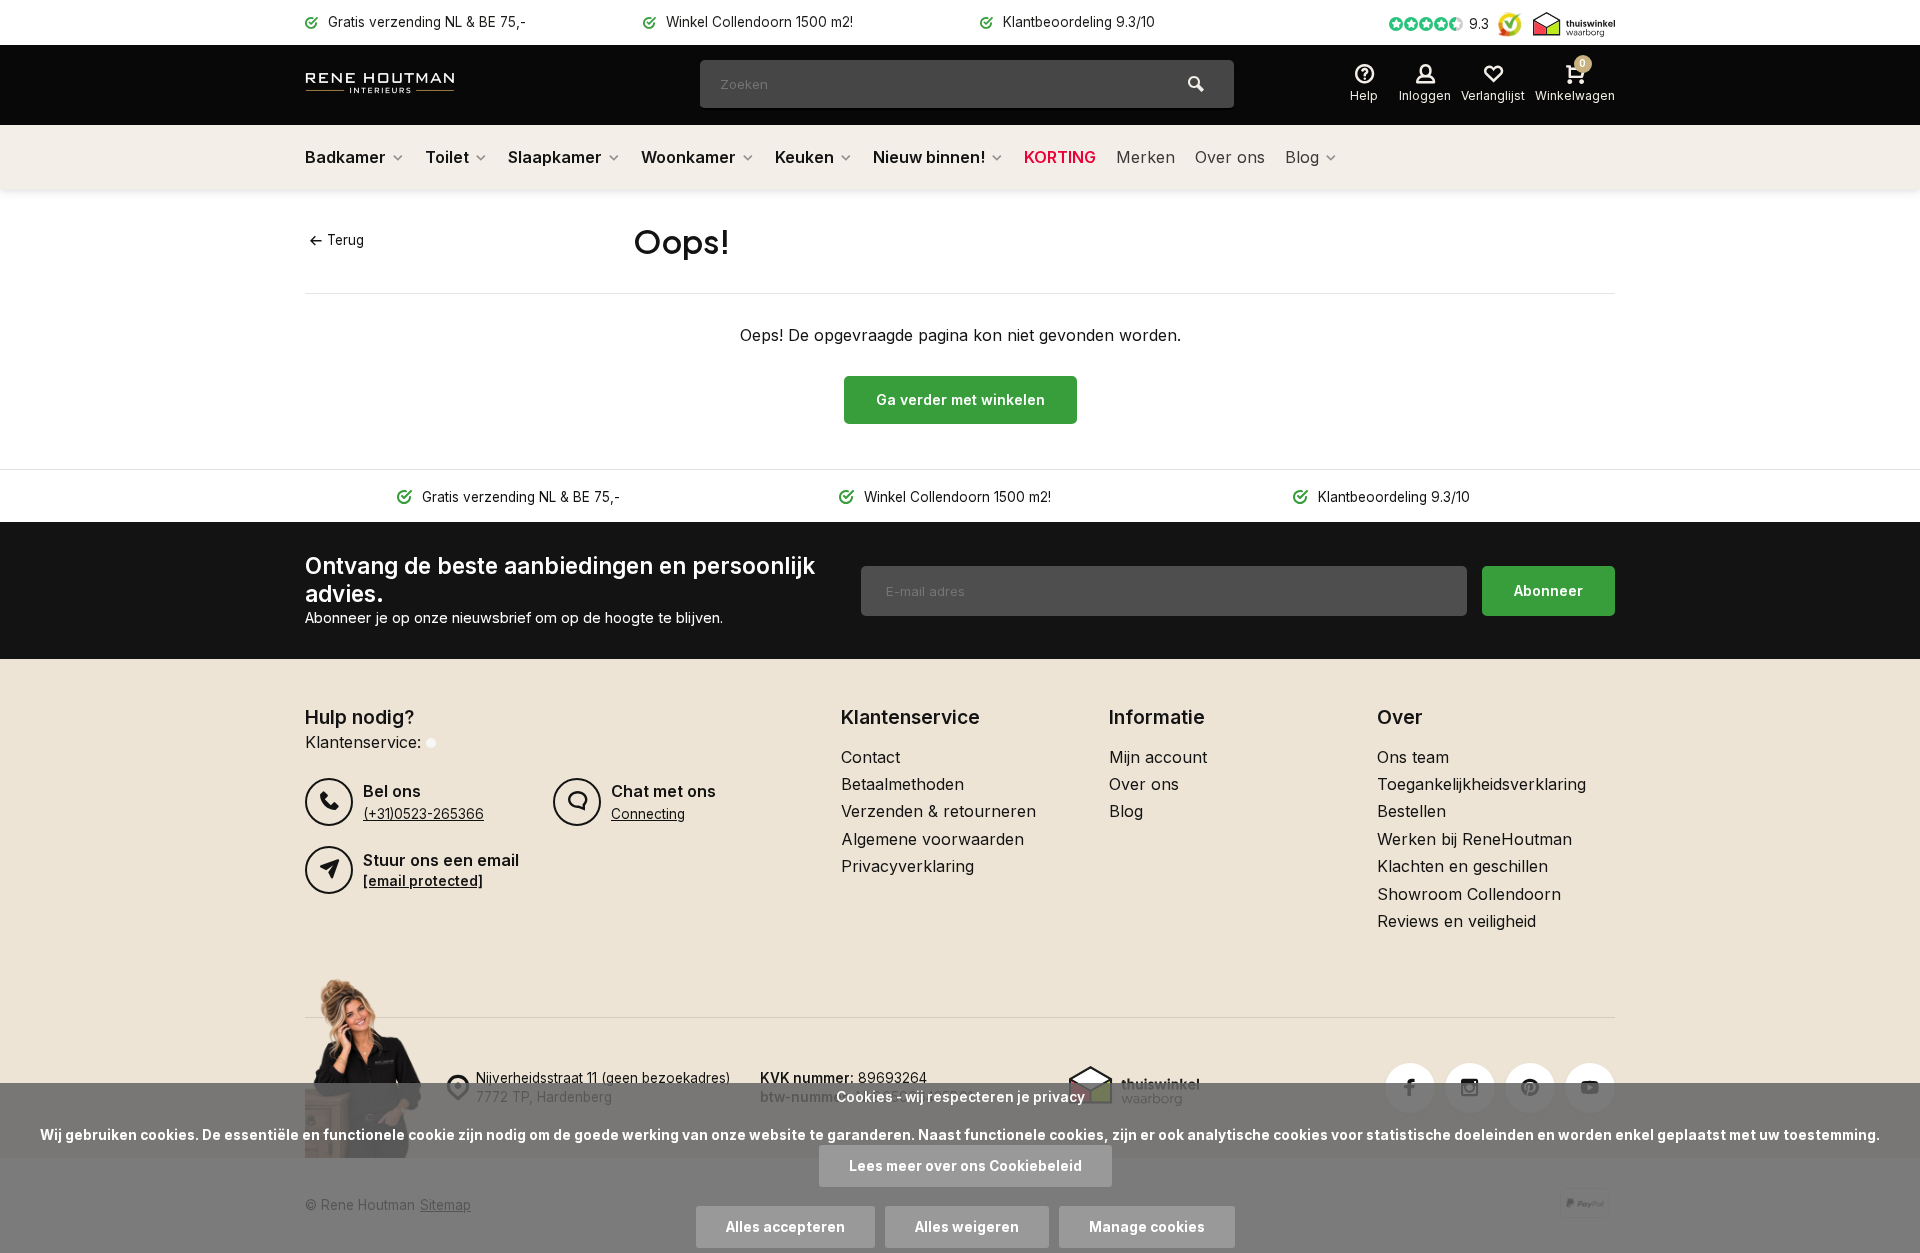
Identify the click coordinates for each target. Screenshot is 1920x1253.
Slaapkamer (555, 157)
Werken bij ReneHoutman (1474, 839)
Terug (345, 240)
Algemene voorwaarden (932, 839)
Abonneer (1548, 590)
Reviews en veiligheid (1456, 921)
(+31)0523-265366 (423, 814)
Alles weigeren (967, 1227)
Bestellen (1411, 811)
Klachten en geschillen (1462, 866)
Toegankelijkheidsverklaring (1481, 784)
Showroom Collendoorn (1469, 894)
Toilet (447, 157)
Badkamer (345, 157)
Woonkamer (688, 157)
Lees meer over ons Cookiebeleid (965, 1166)
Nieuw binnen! (929, 157)
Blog (1302, 157)
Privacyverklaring (907, 866)
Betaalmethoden (902, 784)
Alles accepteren (785, 1227)
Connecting (648, 814)
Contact (870, 757)
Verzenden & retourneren (938, 811)
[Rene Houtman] (425, 85)
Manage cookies (1147, 1227)
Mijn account (1158, 757)
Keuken (804, 157)
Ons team (1413, 757)
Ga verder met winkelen (960, 399)
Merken (1145, 157)
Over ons (1230, 157)
